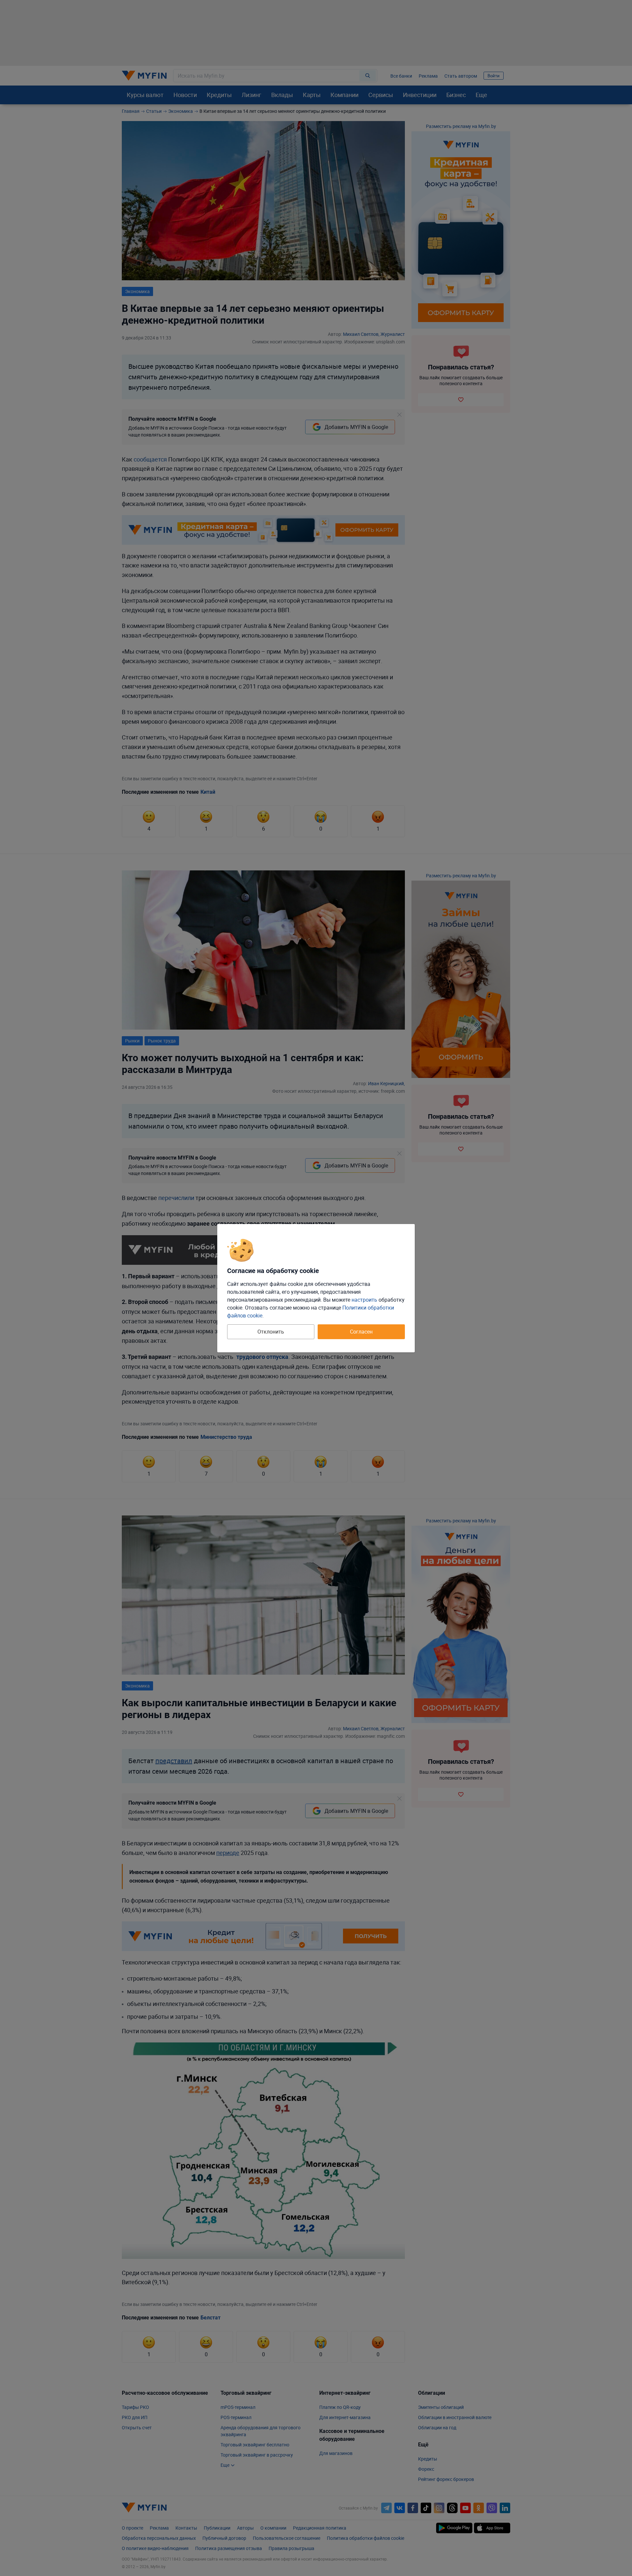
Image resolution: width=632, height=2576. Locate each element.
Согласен (361, 1332)
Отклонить (271, 1332)
